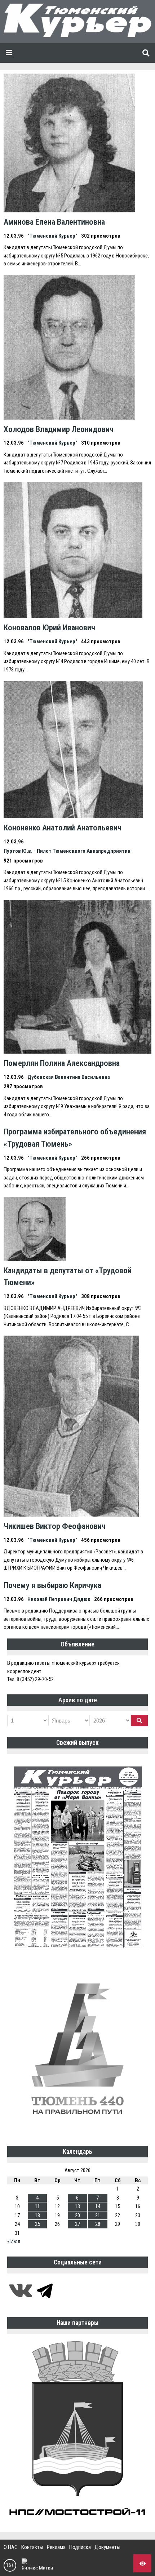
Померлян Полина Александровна (62, 1063)
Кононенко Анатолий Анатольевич (63, 828)
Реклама (56, 2547)
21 (98, 2215)
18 (37, 2215)
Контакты (32, 2547)
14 (98, 2206)
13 (77, 2206)
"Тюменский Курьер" (52, 236)
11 (37, 2206)
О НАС (11, 2547)
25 (37, 2224)
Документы (107, 2547)
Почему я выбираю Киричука (52, 1585)
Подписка (80, 2547)
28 (98, 2224)
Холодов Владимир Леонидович (59, 429)
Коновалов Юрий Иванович (49, 627)
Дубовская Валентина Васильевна (69, 1077)
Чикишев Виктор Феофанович (55, 1526)
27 (77, 2224)
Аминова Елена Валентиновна (54, 222)
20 (77, 2215)
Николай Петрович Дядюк (59, 1599)
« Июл (14, 2241)
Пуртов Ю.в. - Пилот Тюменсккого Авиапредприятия (67, 851)
